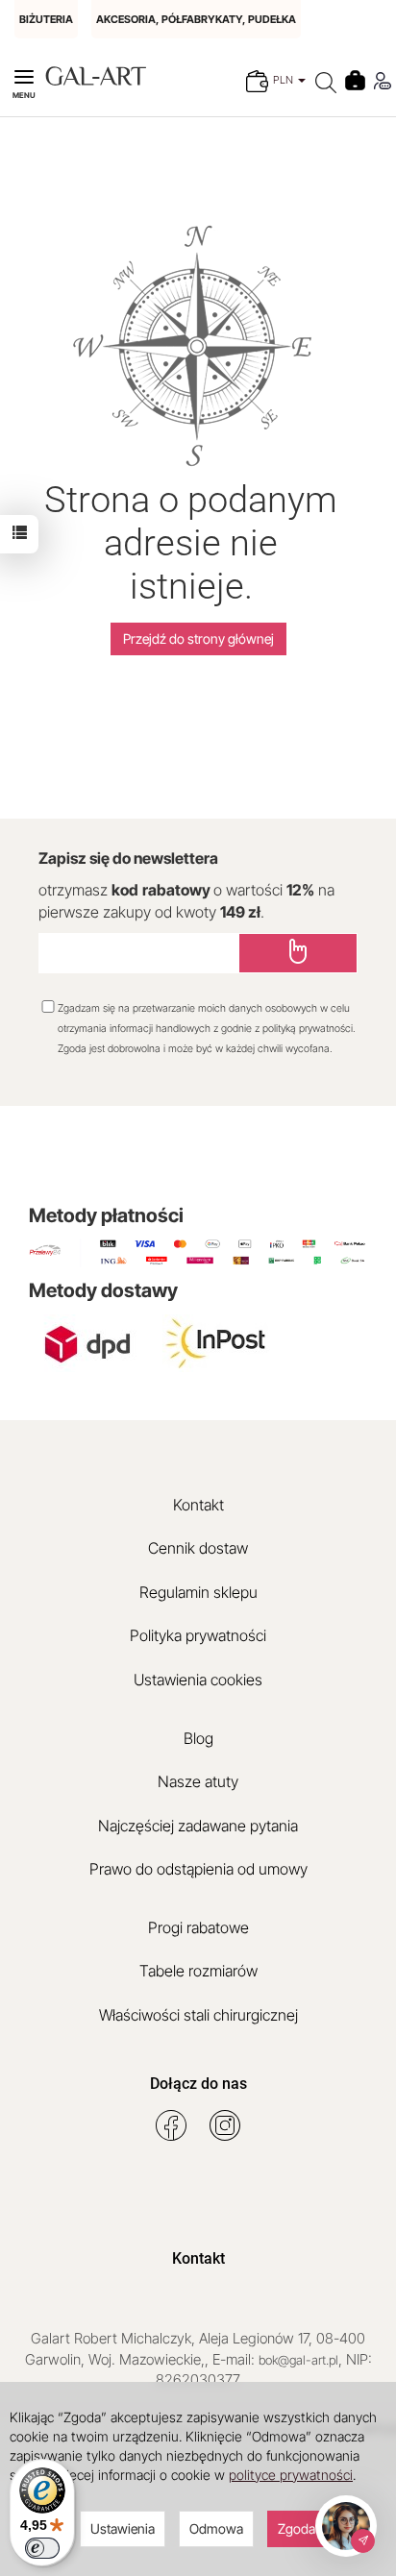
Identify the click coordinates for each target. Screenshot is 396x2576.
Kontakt (198, 1505)
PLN (285, 80)
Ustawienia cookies (198, 1680)
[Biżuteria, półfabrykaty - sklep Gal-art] (96, 74)
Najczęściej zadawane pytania (198, 1826)
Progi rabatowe (198, 1927)
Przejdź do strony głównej (198, 638)
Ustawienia (123, 2528)
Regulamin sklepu (198, 1592)
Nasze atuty (198, 1781)
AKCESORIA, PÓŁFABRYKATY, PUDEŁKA (196, 19)
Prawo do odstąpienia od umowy (198, 1869)
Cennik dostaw (198, 1548)
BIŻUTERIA (46, 19)
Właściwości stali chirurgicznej (198, 2015)
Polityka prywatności (198, 1635)
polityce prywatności (291, 2475)
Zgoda (297, 2528)
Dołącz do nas (198, 2084)
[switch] (42, 2548)
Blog (198, 1738)
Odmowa (216, 2528)
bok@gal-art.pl (298, 2360)
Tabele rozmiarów (198, 1971)
